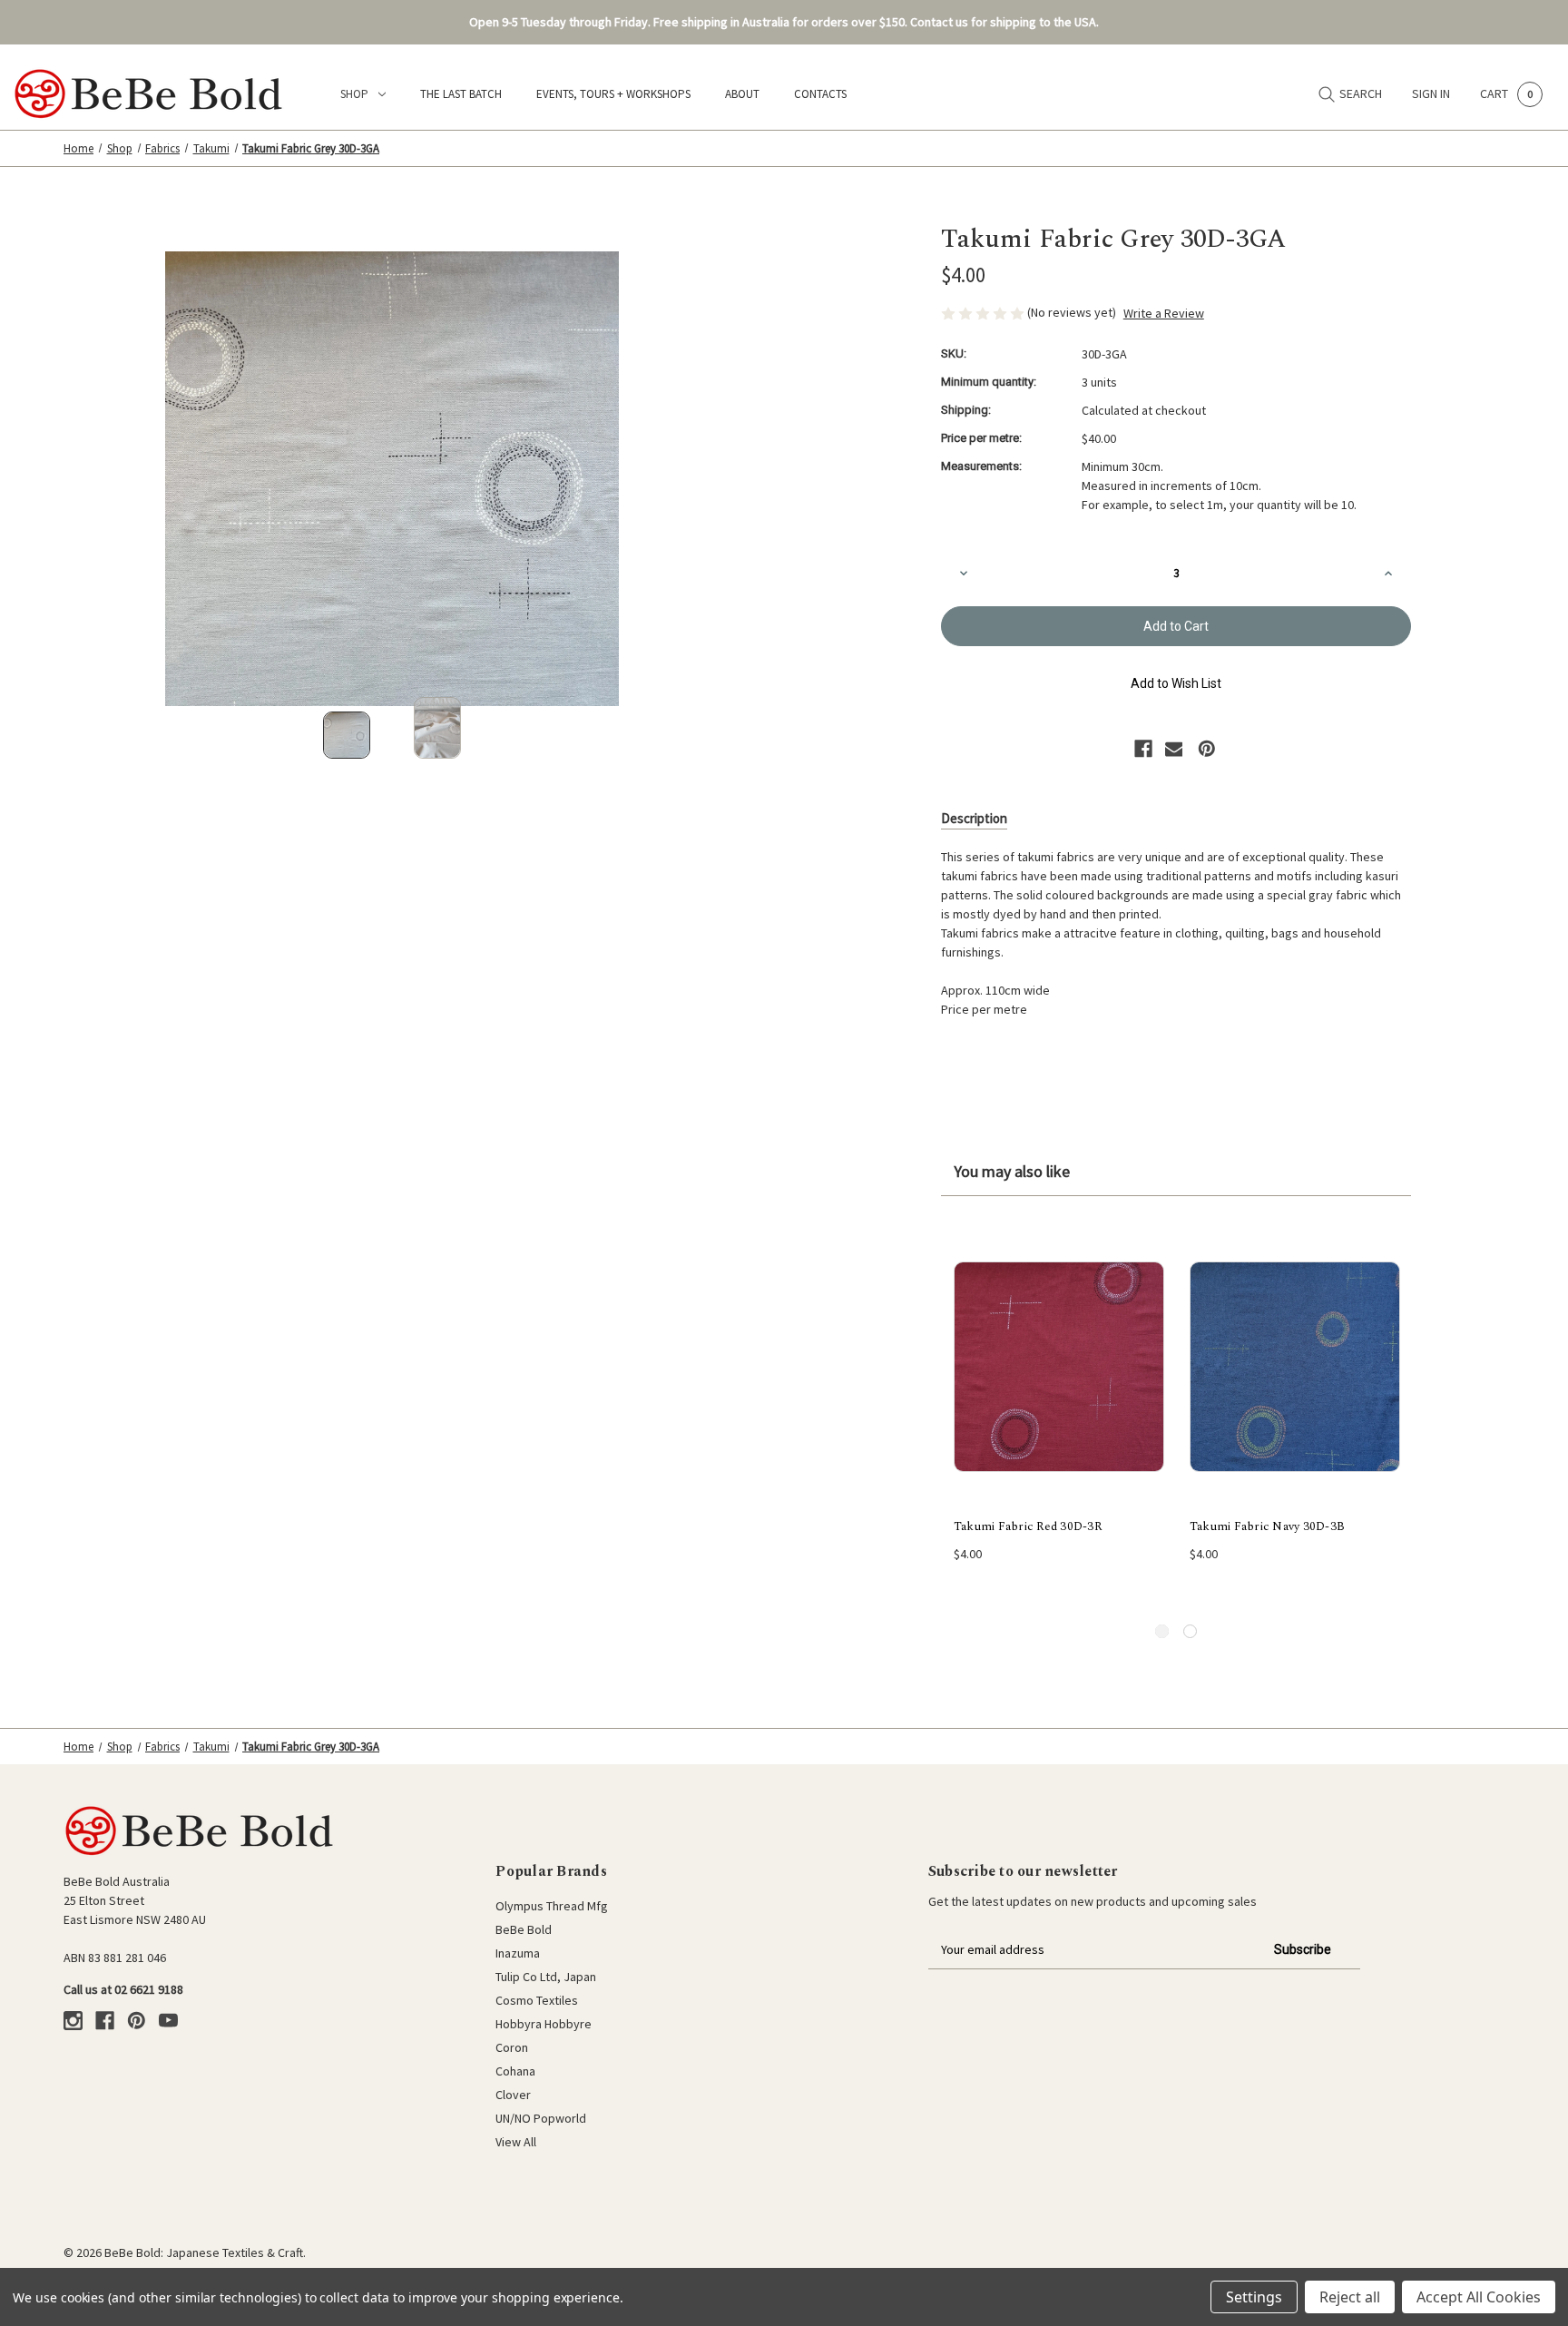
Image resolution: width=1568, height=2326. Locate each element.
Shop (354, 94)
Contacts (820, 94)
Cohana (515, 2071)
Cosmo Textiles (537, 2000)
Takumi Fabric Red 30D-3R (1028, 1527)
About (742, 94)
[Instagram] (73, 2021)
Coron (512, 2047)
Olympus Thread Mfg (552, 1906)
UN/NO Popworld (541, 2118)
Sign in (1431, 93)
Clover (513, 2095)
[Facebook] (1143, 749)
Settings (1254, 2297)
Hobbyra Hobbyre (544, 2024)
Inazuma (518, 1953)
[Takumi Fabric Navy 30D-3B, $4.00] (1295, 1367)
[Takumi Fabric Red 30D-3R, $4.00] (1059, 1367)
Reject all (1350, 2297)
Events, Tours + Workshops (613, 94)
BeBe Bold (524, 1929)
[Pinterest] (1207, 749)
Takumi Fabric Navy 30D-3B (1267, 1527)
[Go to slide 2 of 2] (1190, 1631)
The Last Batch (461, 94)
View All (516, 2142)
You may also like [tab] (1012, 1171)
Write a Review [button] (1164, 313)
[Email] (1174, 749)
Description (974, 818)
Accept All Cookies (1479, 2297)
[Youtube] (168, 2021)
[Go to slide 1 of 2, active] (1162, 1631)
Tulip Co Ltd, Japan (546, 1977)
